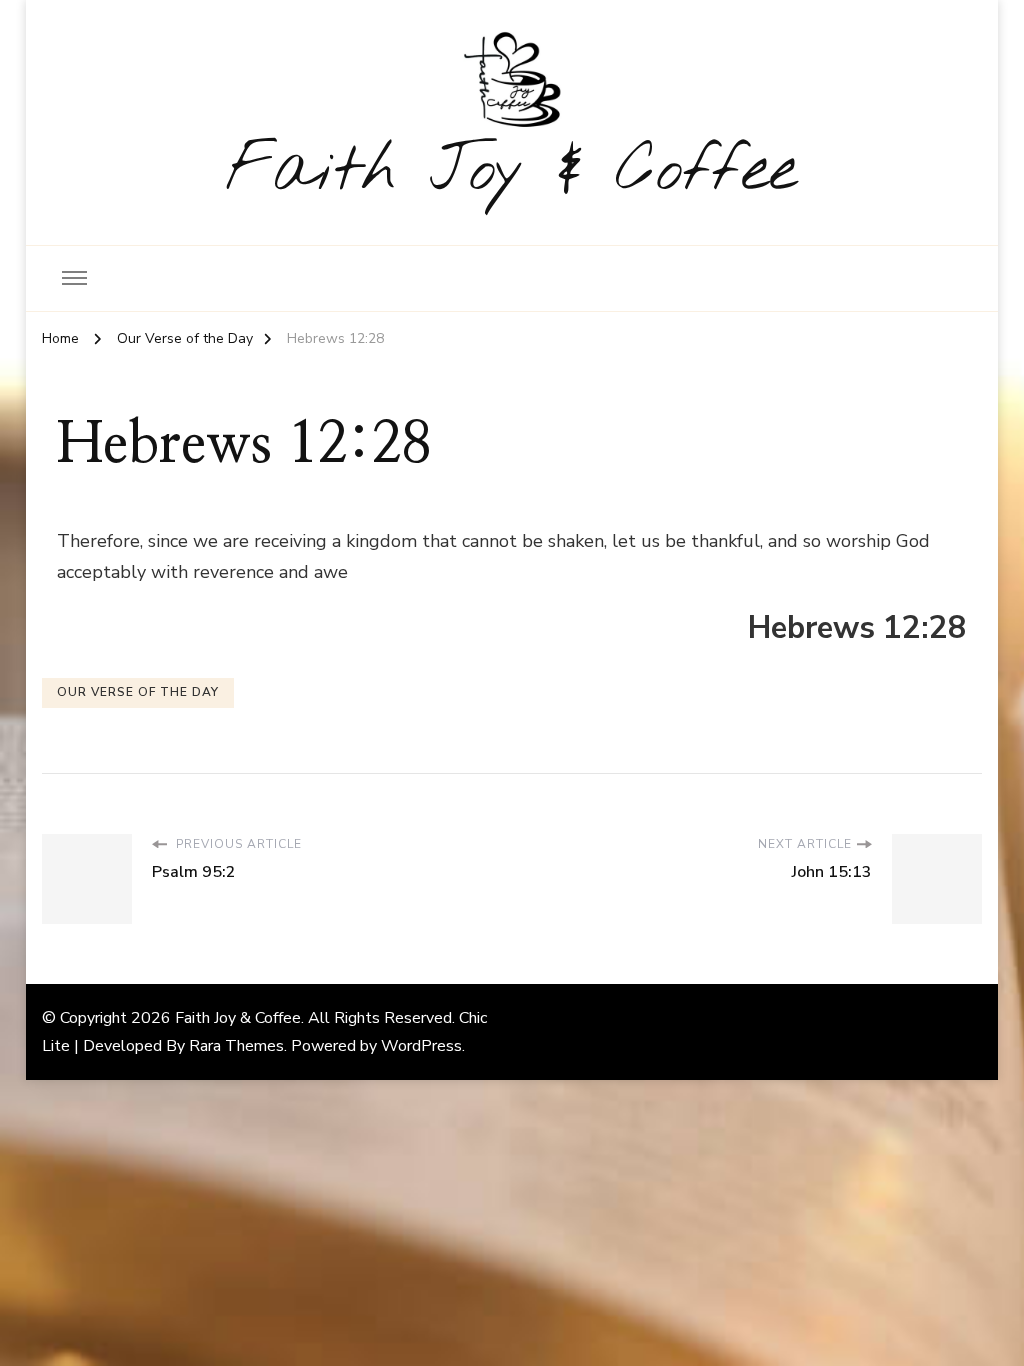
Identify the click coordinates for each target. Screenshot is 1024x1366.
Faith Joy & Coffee (511, 171)
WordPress (421, 1046)
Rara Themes (236, 1046)
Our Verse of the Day (138, 692)
